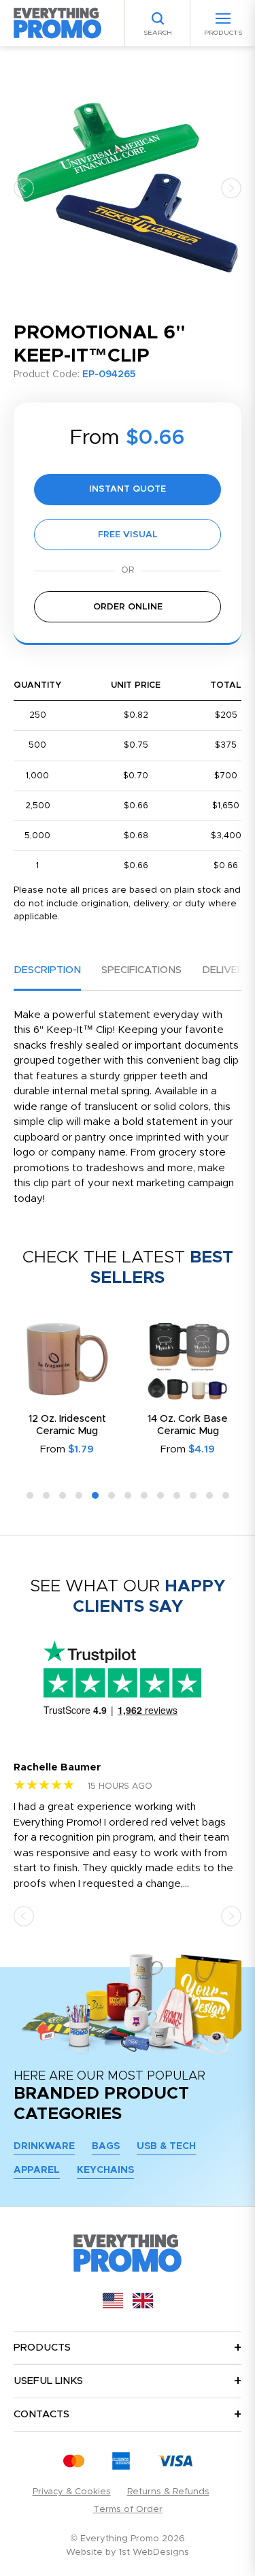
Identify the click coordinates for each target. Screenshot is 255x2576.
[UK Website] (143, 2305)
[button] (24, 188)
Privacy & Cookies (72, 2492)
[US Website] (113, 2305)
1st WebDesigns (154, 2553)
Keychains (105, 2170)
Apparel (37, 2170)
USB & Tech (166, 2146)
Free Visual (128, 535)
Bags (106, 2146)
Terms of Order (128, 2510)
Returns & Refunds (168, 2492)
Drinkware (44, 2146)
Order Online (128, 607)
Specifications (141, 970)
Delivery (226, 970)
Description (47, 970)
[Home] (58, 23)
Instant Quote (128, 489)
